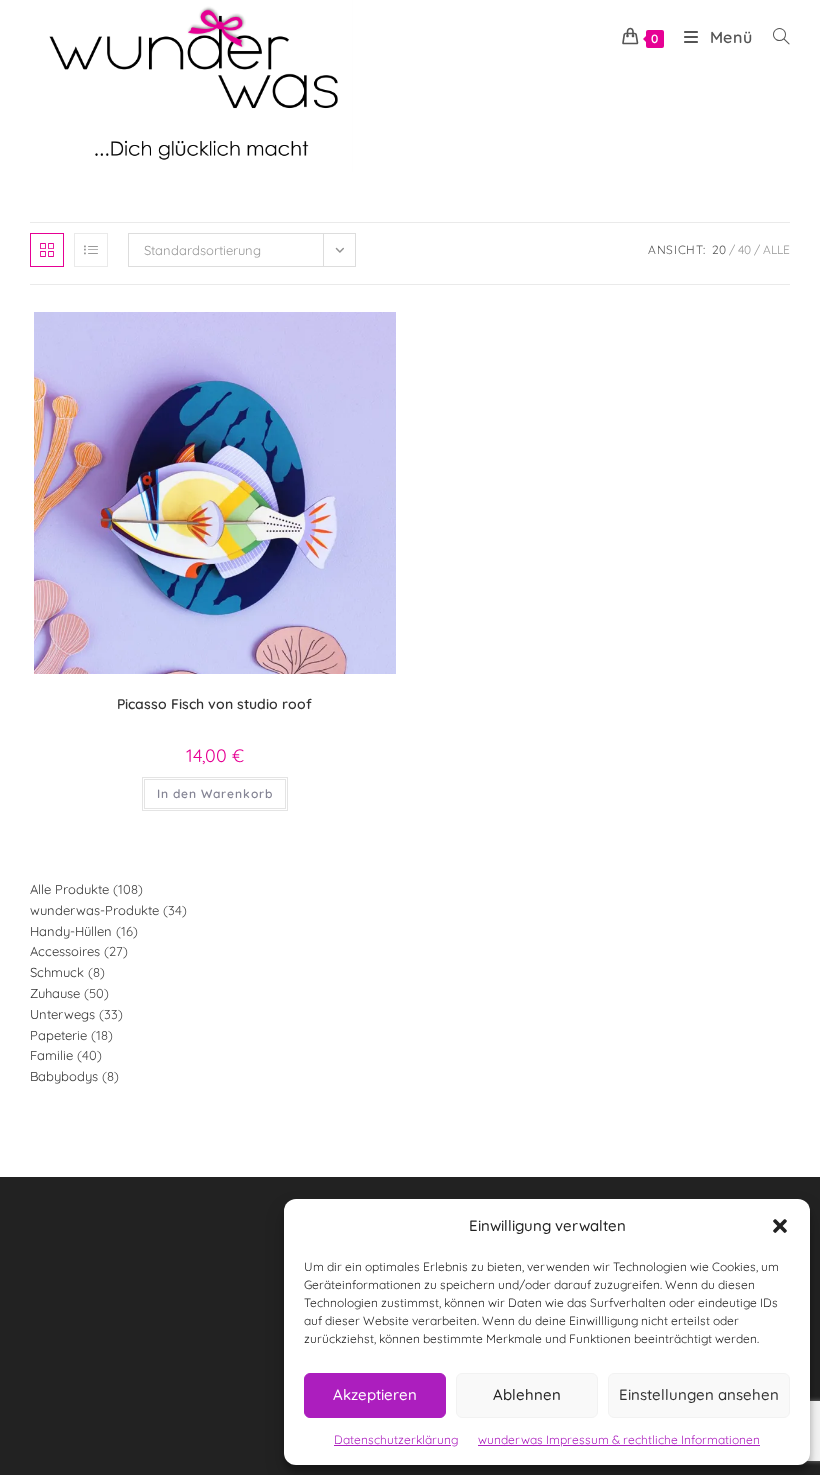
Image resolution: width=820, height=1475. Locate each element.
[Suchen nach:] (774, 37)
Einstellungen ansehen (699, 1394)
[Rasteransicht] (47, 250)
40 (744, 249)
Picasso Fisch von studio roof (214, 704)
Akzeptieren (375, 1394)
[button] (780, 1226)
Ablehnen (527, 1394)
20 (719, 249)
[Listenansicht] (91, 250)
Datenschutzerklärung (396, 1439)
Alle (776, 249)
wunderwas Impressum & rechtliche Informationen (619, 1439)
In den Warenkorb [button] (215, 793)
